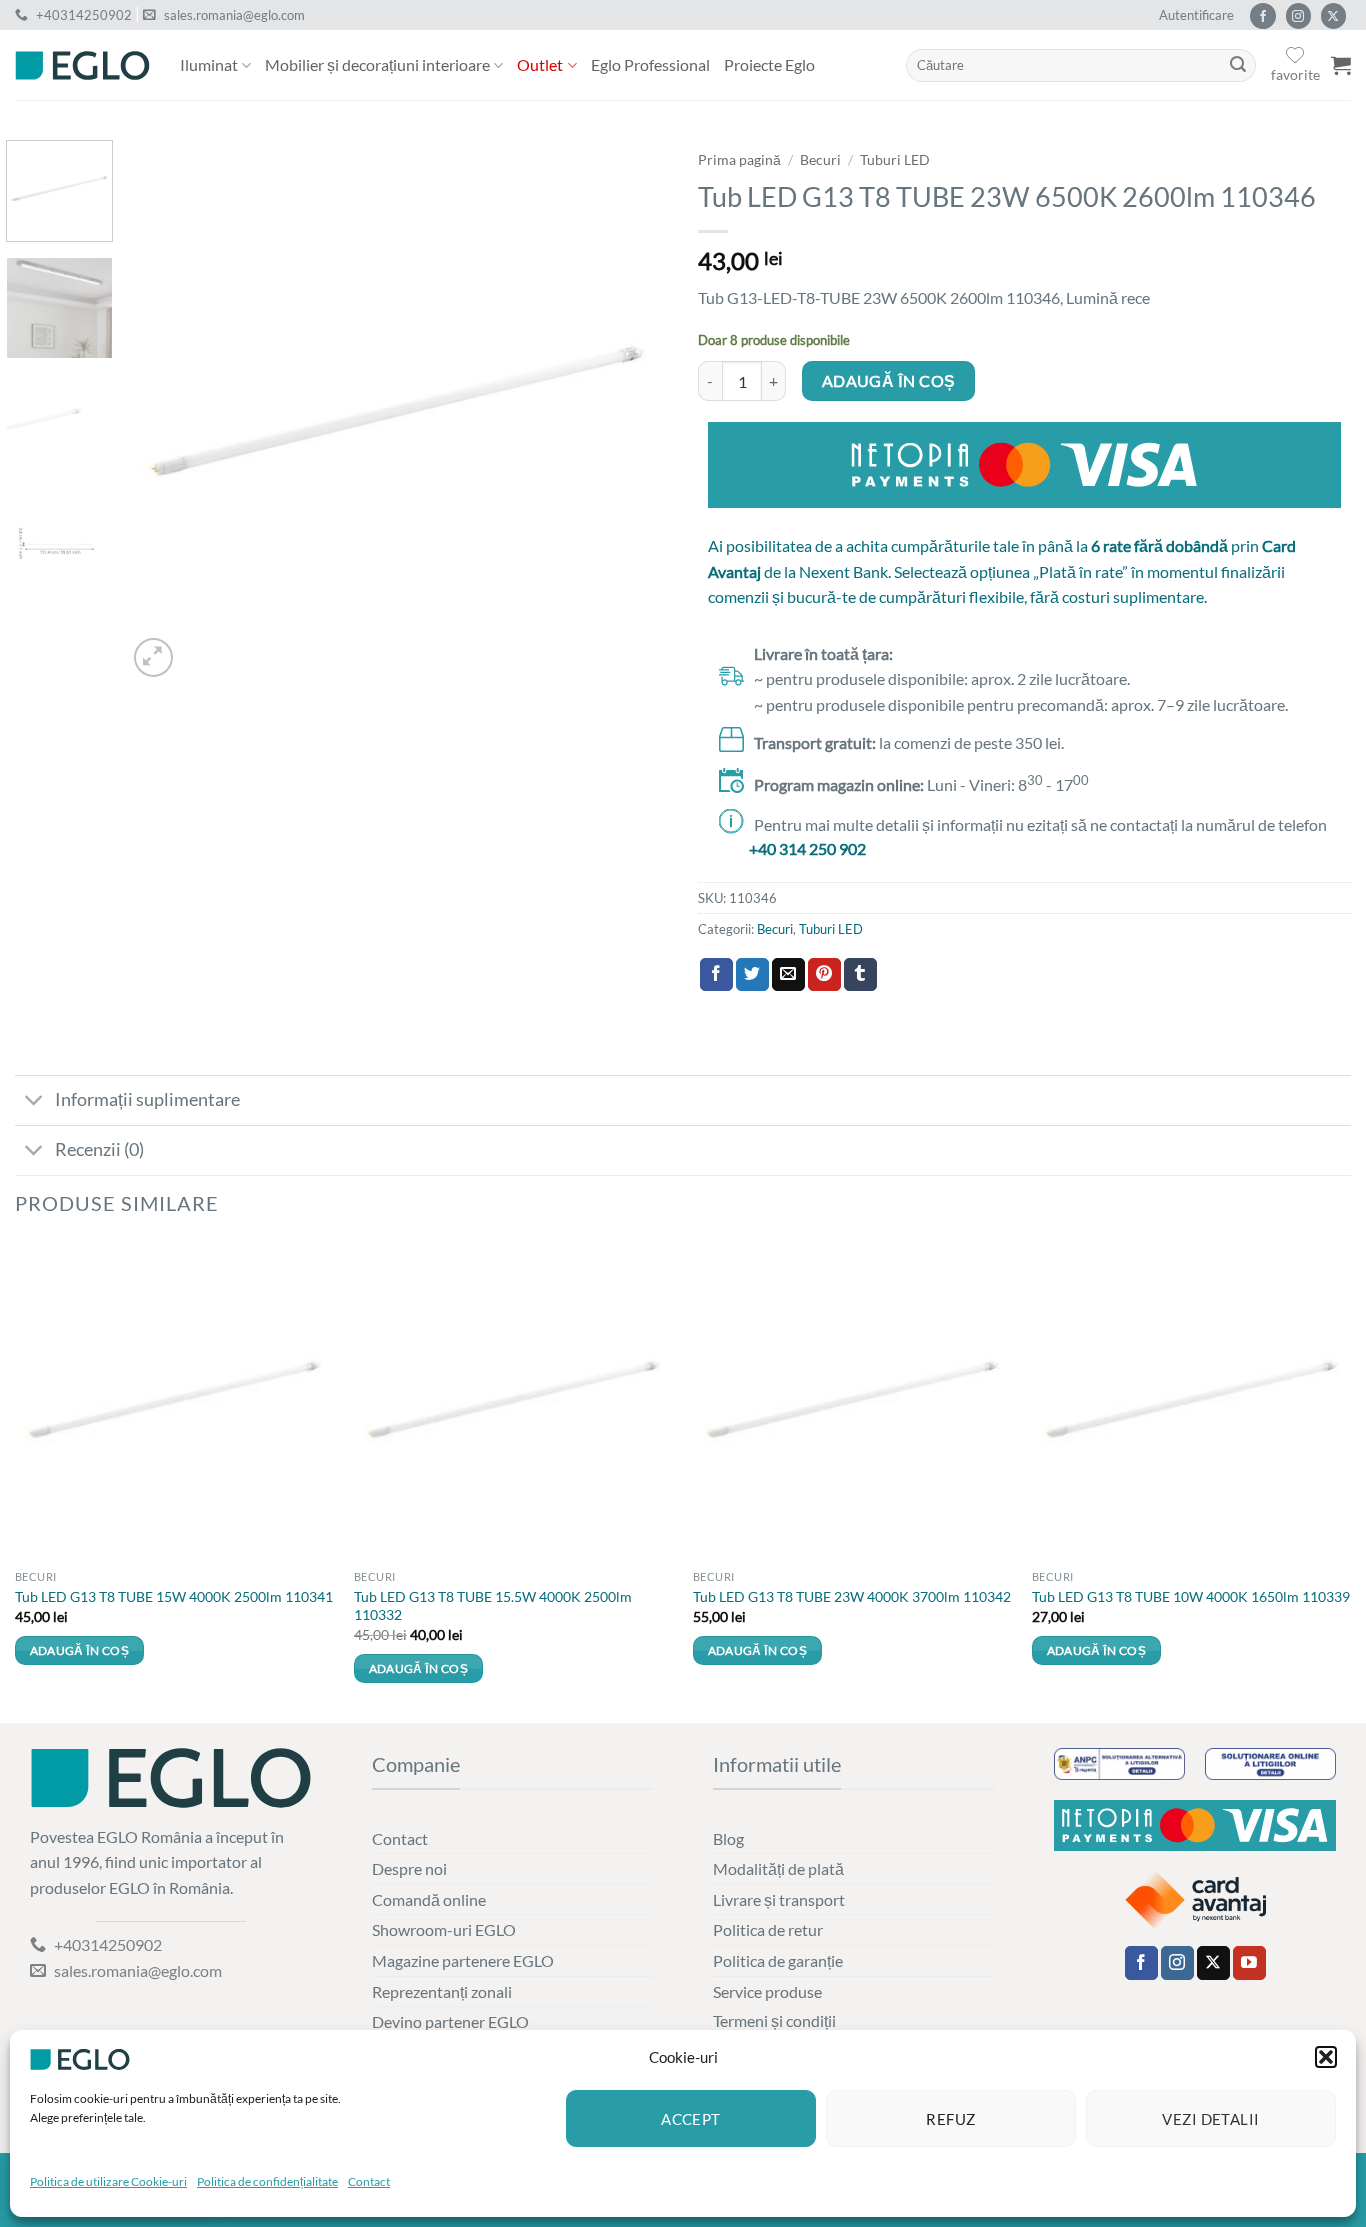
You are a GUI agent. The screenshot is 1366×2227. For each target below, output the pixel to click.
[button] (1326, 2057)
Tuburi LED (895, 160)
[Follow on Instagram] (1298, 16)
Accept (691, 2119)
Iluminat (209, 64)
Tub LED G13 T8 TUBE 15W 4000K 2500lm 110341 (174, 1596)
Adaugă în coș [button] (80, 1650)
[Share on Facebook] (716, 975)
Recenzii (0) (99, 1149)
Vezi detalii (1210, 2119)
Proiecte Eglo (769, 64)
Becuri (820, 160)
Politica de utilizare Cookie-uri (108, 2181)
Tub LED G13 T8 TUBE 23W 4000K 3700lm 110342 (852, 1596)
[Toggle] (34, 1102)
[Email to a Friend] (788, 975)
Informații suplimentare (147, 1099)
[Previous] (163, 411)
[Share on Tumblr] (860, 975)
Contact (369, 2181)
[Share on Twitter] (752, 975)
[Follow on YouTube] (1249, 1963)
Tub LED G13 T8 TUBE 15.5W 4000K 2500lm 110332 (493, 1606)
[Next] (632, 411)
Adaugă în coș (889, 381)
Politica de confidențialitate (267, 2181)
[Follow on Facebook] (1262, 16)
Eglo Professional (650, 64)
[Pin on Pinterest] (824, 975)
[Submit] (1238, 66)
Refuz (950, 2119)
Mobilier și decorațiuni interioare (377, 64)
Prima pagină (739, 160)
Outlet (540, 64)
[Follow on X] (1333, 16)
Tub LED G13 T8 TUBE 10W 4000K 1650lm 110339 (1191, 1596)
